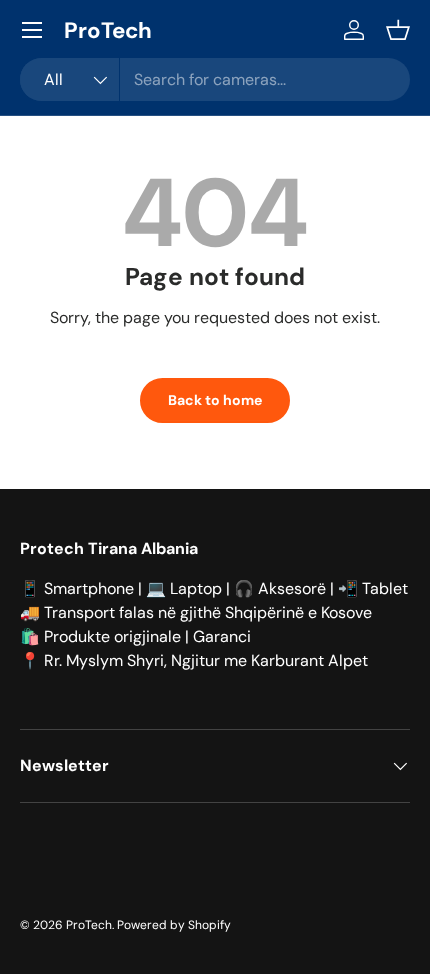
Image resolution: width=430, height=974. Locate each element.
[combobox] (215, 79)
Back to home (215, 400)
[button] (398, 30)
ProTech (89, 925)
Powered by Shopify (174, 925)
